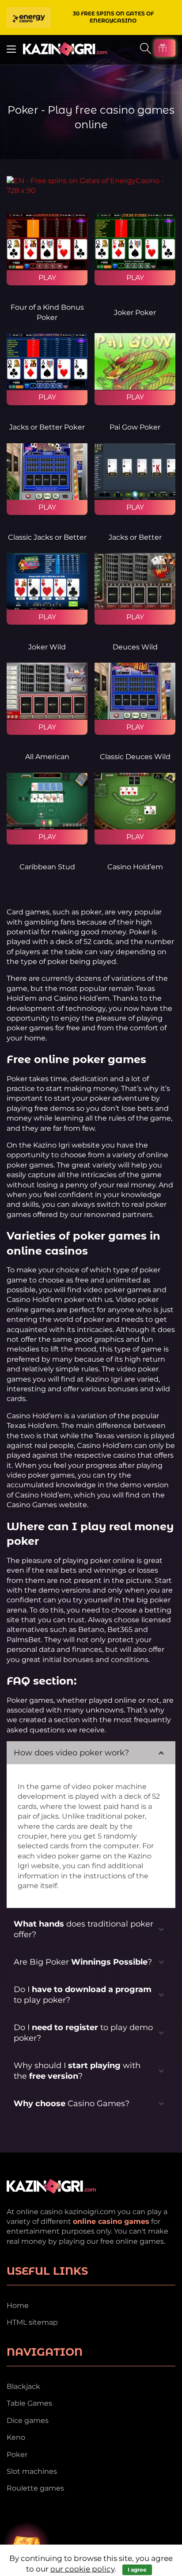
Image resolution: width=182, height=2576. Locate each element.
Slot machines (32, 2471)
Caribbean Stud (47, 867)
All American (47, 757)
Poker (17, 2455)
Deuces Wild (135, 647)
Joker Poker (135, 313)
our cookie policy (82, 2569)
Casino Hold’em (135, 867)
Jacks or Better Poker (47, 427)
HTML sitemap (32, 2322)
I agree (137, 2570)
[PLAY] (47, 242)
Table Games (29, 2403)
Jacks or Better (135, 537)
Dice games (28, 2421)
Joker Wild (47, 647)
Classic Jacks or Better (47, 537)
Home (18, 2305)
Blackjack (23, 2386)
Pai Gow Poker (135, 427)
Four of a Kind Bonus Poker (47, 312)
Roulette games (35, 2488)
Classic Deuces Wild (135, 757)
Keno (16, 2437)
